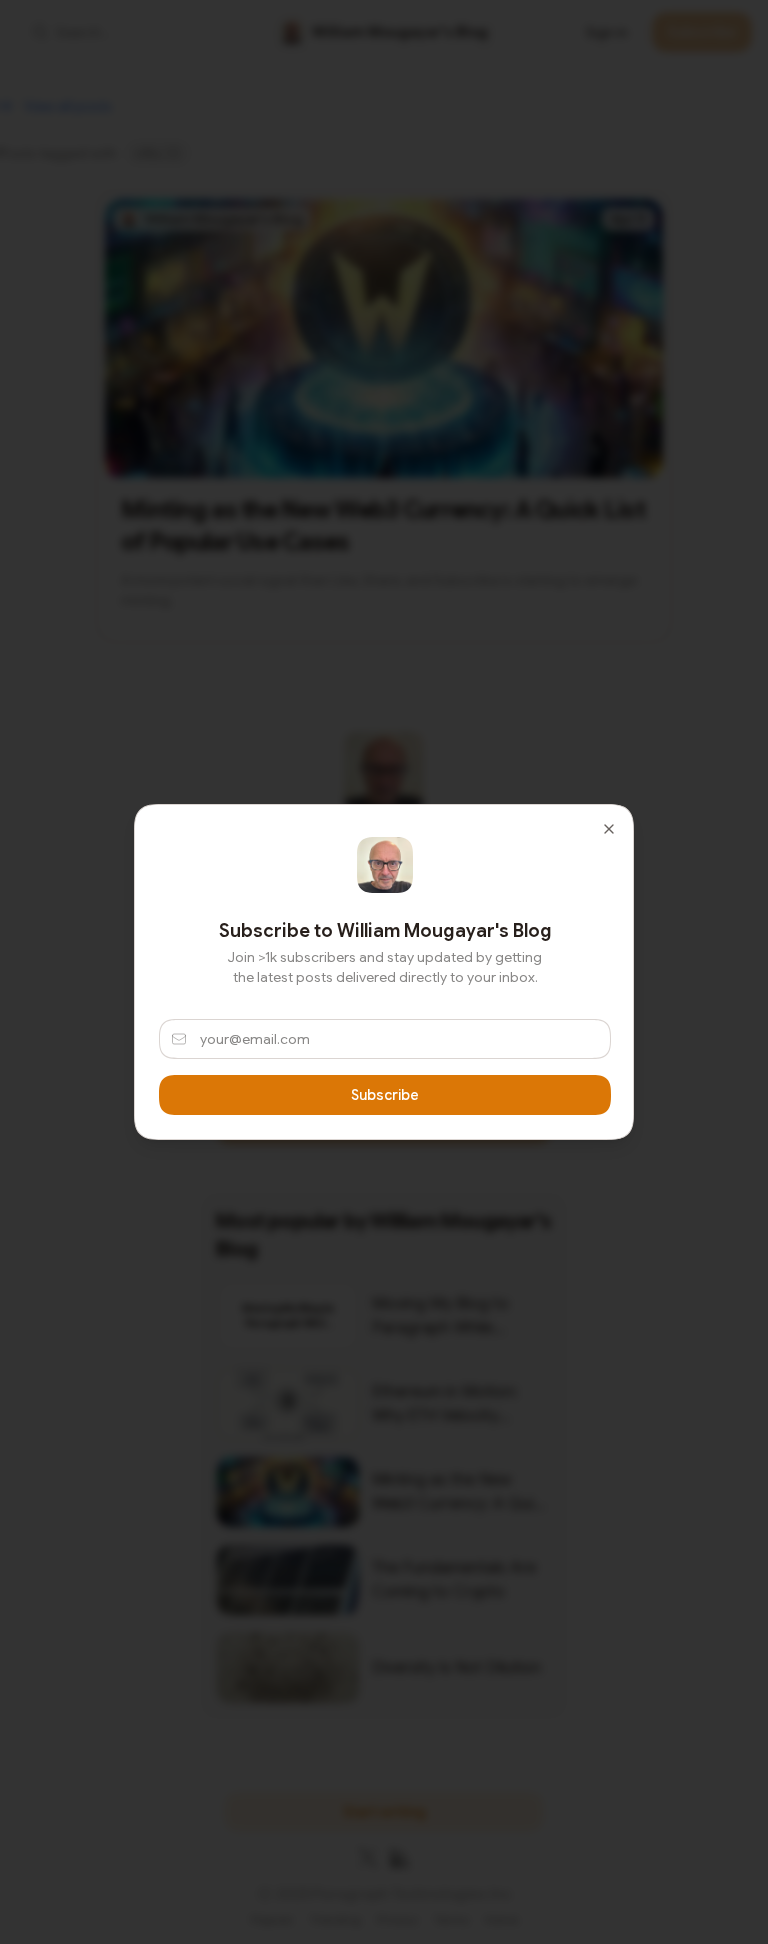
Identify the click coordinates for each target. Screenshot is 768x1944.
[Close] (609, 829)
